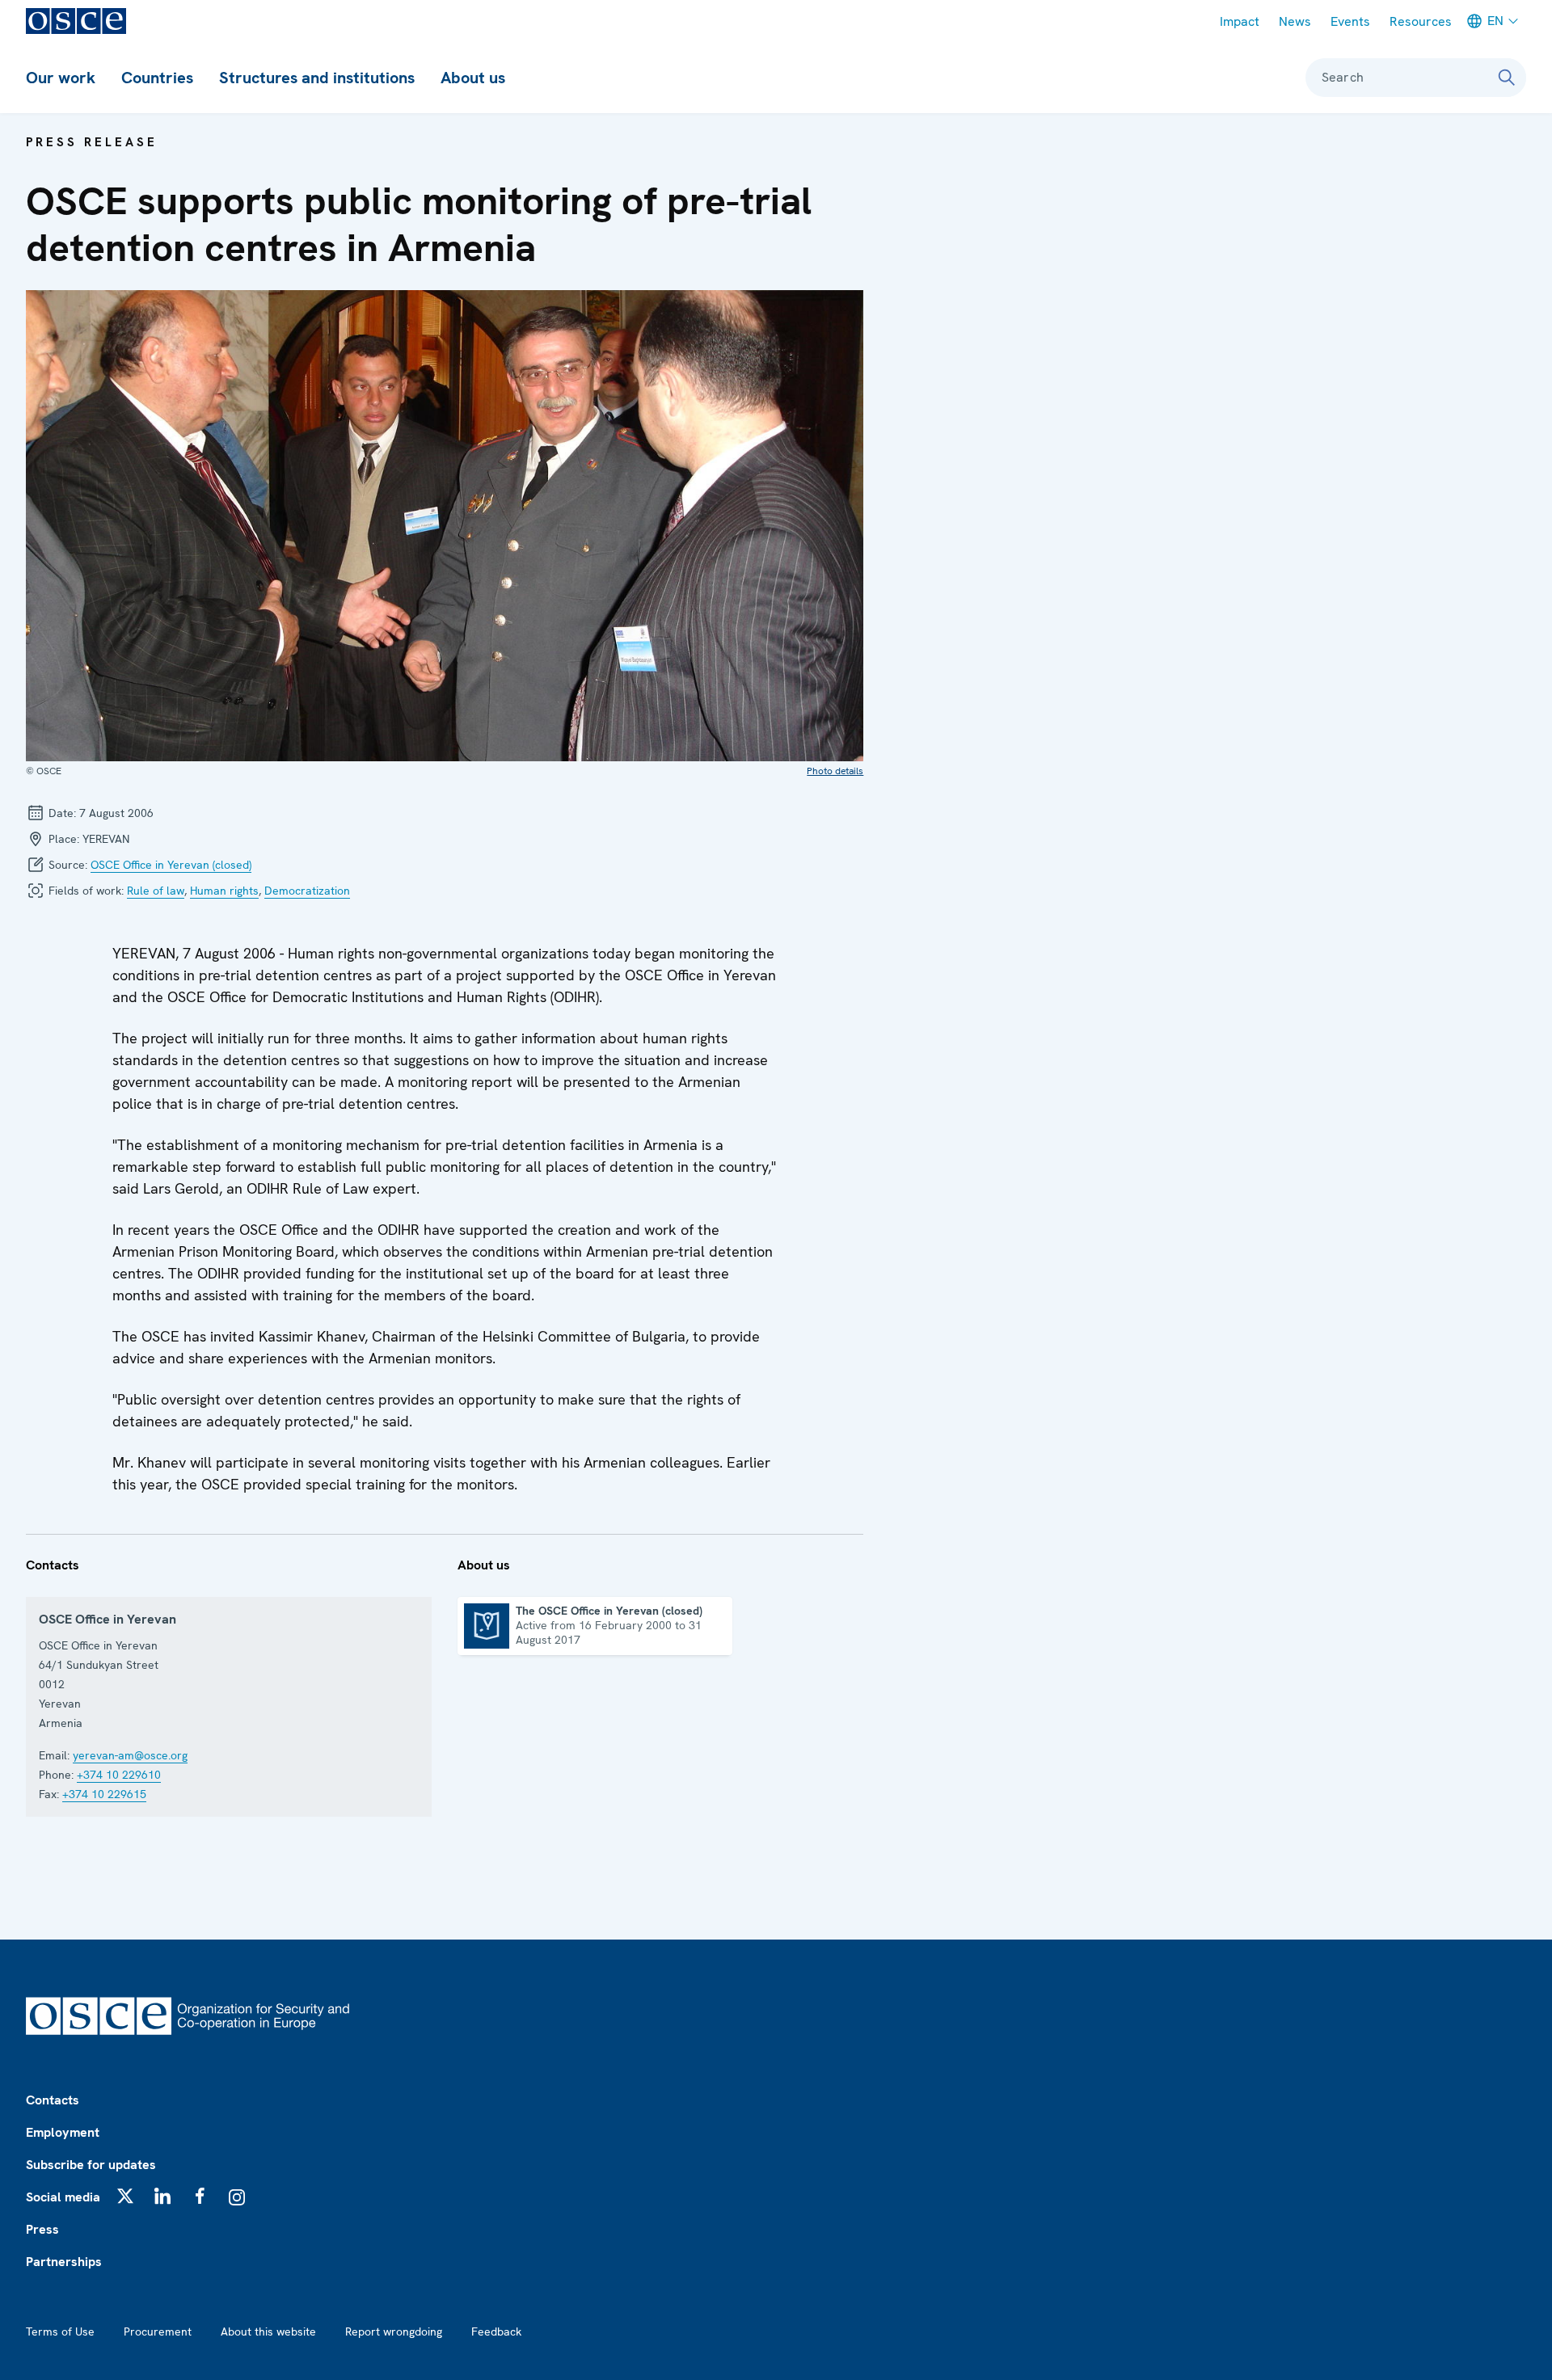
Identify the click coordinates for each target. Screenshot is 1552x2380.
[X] (125, 2196)
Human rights (224, 891)
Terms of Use (60, 2332)
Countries (157, 78)
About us (473, 78)
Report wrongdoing (394, 2332)
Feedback (496, 2332)
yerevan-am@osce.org (130, 1755)
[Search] (1507, 78)
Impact (1240, 21)
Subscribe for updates (91, 2165)
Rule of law (156, 891)
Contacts (53, 2100)
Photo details (835, 771)
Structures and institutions (317, 78)
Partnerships (64, 2262)
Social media (63, 2197)
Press (42, 2229)
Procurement (158, 2332)
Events (1350, 21)
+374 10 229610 (119, 1775)
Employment (63, 2132)
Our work (61, 78)
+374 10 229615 (104, 1794)
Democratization (307, 891)
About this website (268, 2332)
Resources (1421, 21)
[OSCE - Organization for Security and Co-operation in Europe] (76, 21)
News (1295, 21)
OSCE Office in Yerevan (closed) (171, 865)
